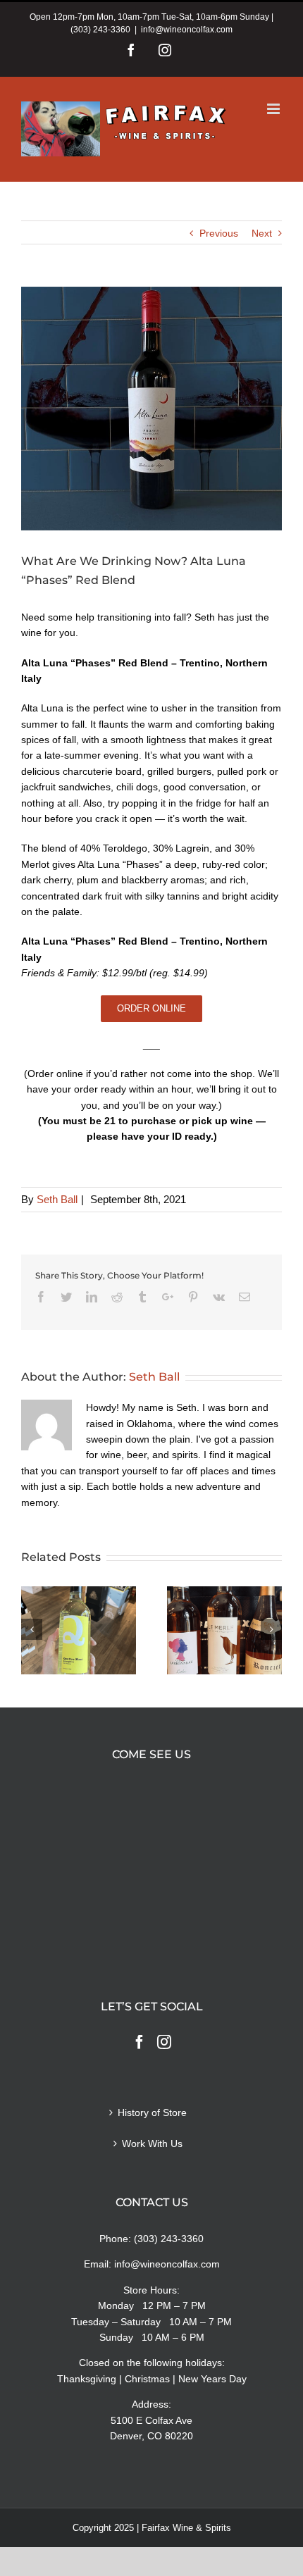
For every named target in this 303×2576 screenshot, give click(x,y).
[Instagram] (164, 2042)
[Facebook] (140, 2042)
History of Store (152, 2113)
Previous (219, 233)
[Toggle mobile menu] (274, 109)
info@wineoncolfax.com (187, 30)
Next (262, 233)
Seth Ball (57, 1199)
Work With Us (152, 2143)
